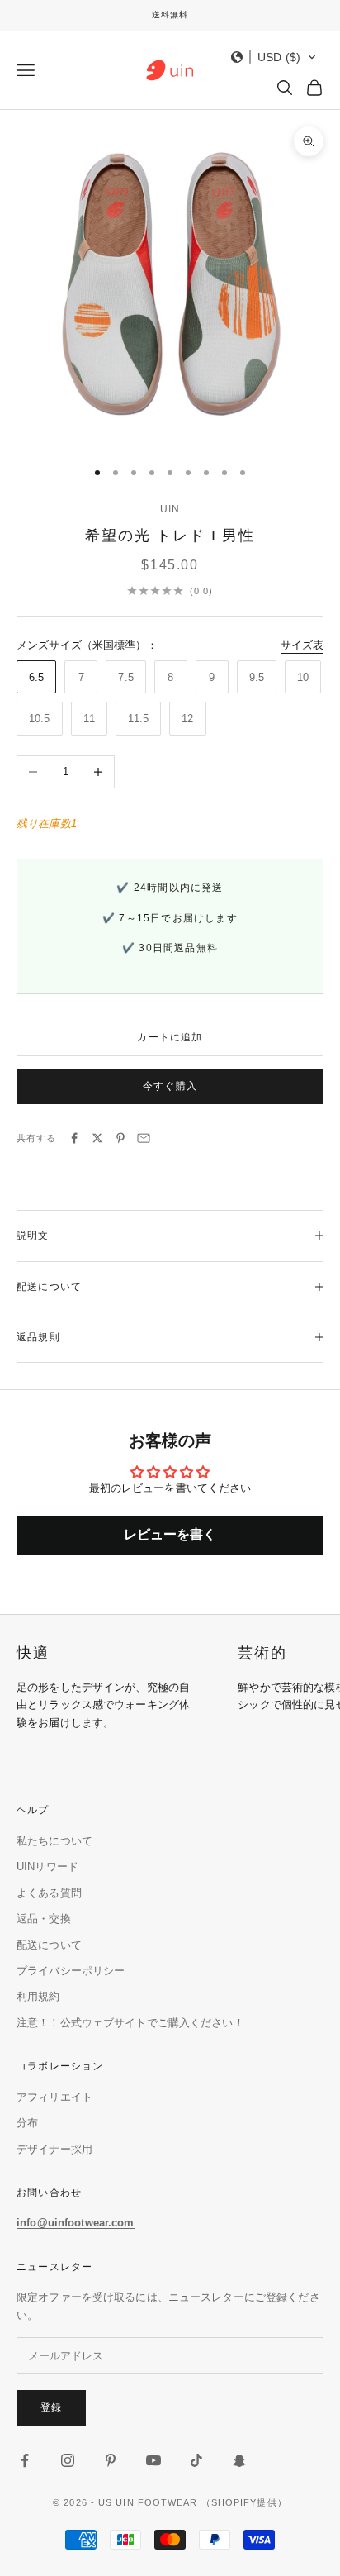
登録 (51, 2407)
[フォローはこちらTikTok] (196, 2460)
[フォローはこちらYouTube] (153, 2460)
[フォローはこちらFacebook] (25, 2460)
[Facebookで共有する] (74, 1138)
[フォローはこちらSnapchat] (239, 2460)
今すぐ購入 (170, 1086)
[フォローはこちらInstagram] (68, 2460)
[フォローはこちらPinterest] (111, 2460)
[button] (274, 57)
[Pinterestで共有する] (120, 1138)
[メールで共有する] (144, 1138)
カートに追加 (170, 1037)
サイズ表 (302, 645)
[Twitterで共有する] (97, 1138)
